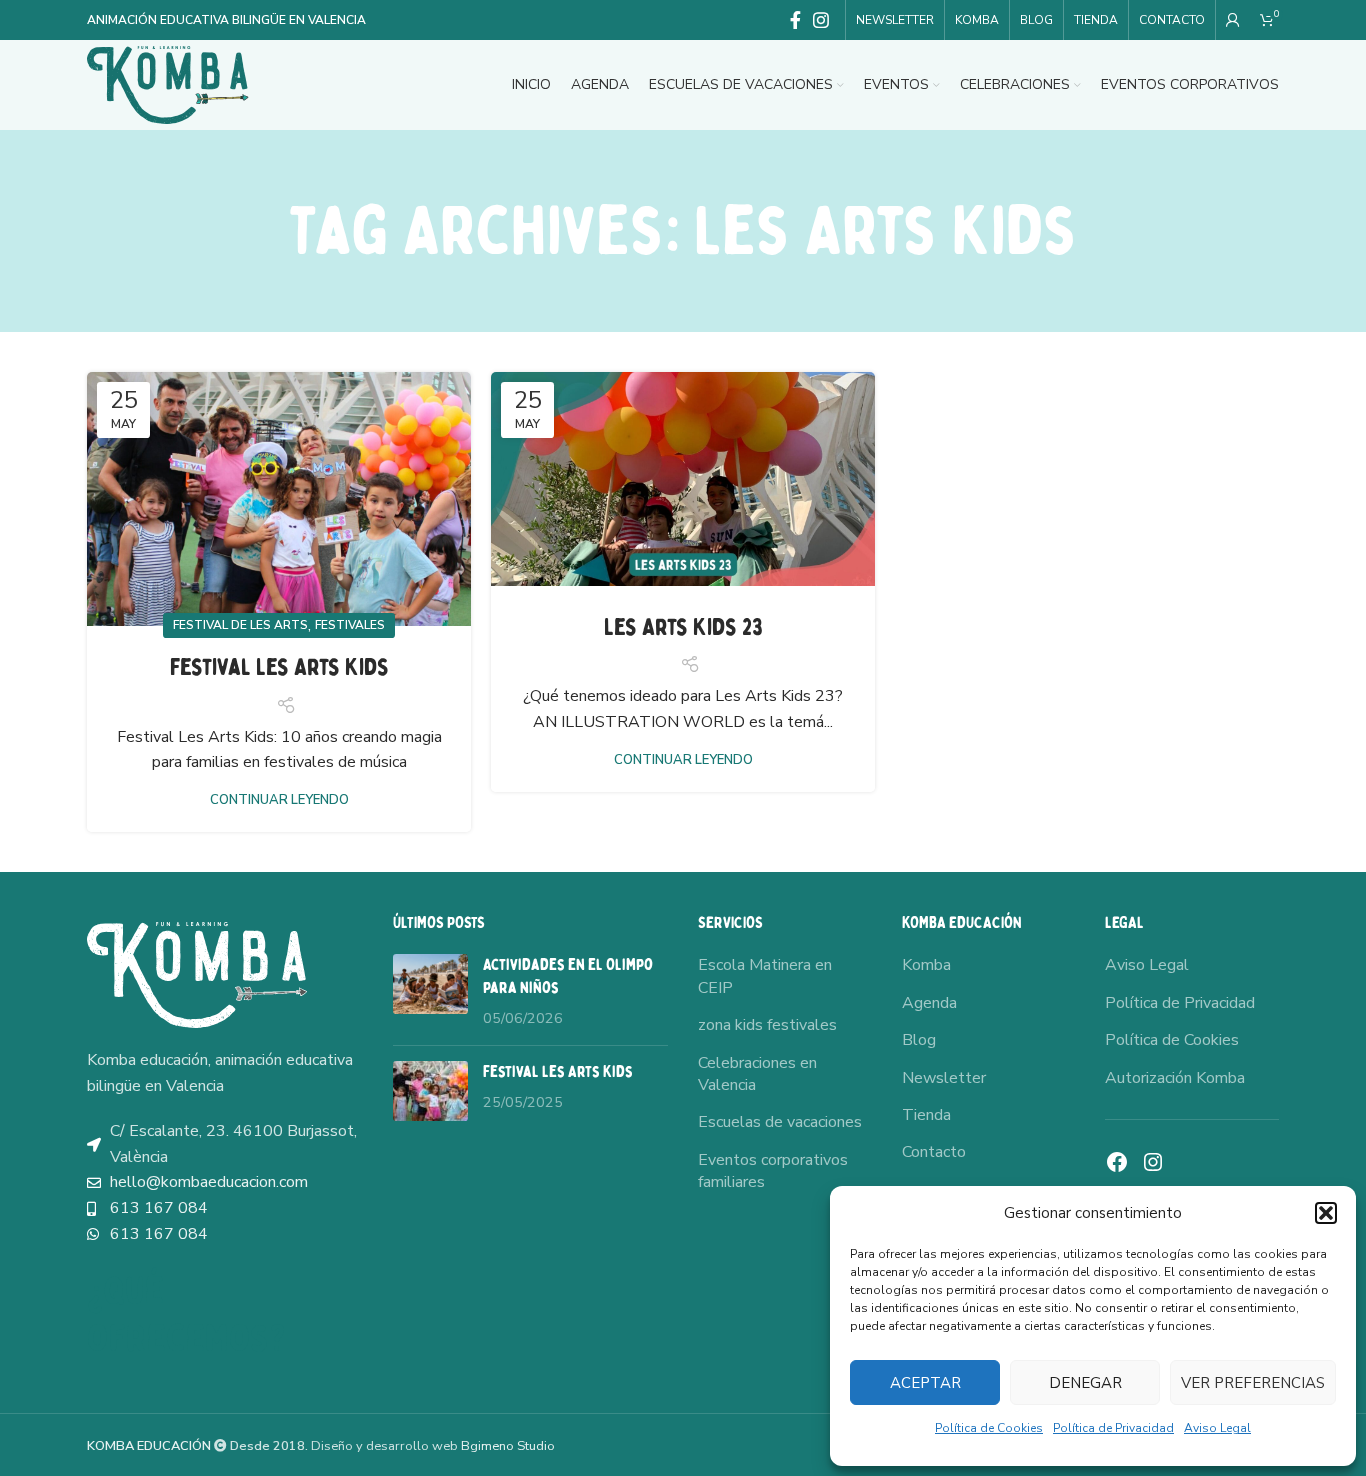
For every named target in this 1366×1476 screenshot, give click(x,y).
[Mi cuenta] (1233, 20)
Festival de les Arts (240, 625)
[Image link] (197, 974)
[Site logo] (168, 84)
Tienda (926, 1115)
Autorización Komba (1175, 1078)
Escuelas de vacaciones (780, 1122)
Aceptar (925, 1383)
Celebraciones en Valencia (757, 1074)
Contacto (934, 1152)
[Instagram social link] (821, 20)
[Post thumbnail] (430, 991)
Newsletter (944, 1078)
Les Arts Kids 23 (683, 627)
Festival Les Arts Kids (279, 667)
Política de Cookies (989, 1428)
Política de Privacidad (1113, 1428)
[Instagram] (1153, 1162)
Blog (919, 1040)
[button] (1326, 1213)
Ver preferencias (1253, 1383)
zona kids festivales (767, 1025)
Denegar (1085, 1383)
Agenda (929, 1003)
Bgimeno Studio (508, 1446)
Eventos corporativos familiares (773, 1171)
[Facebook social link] (795, 20)
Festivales (350, 625)
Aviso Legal (1217, 1428)
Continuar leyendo (279, 800)
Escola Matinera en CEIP (765, 976)
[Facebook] (1117, 1162)
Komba (926, 965)
